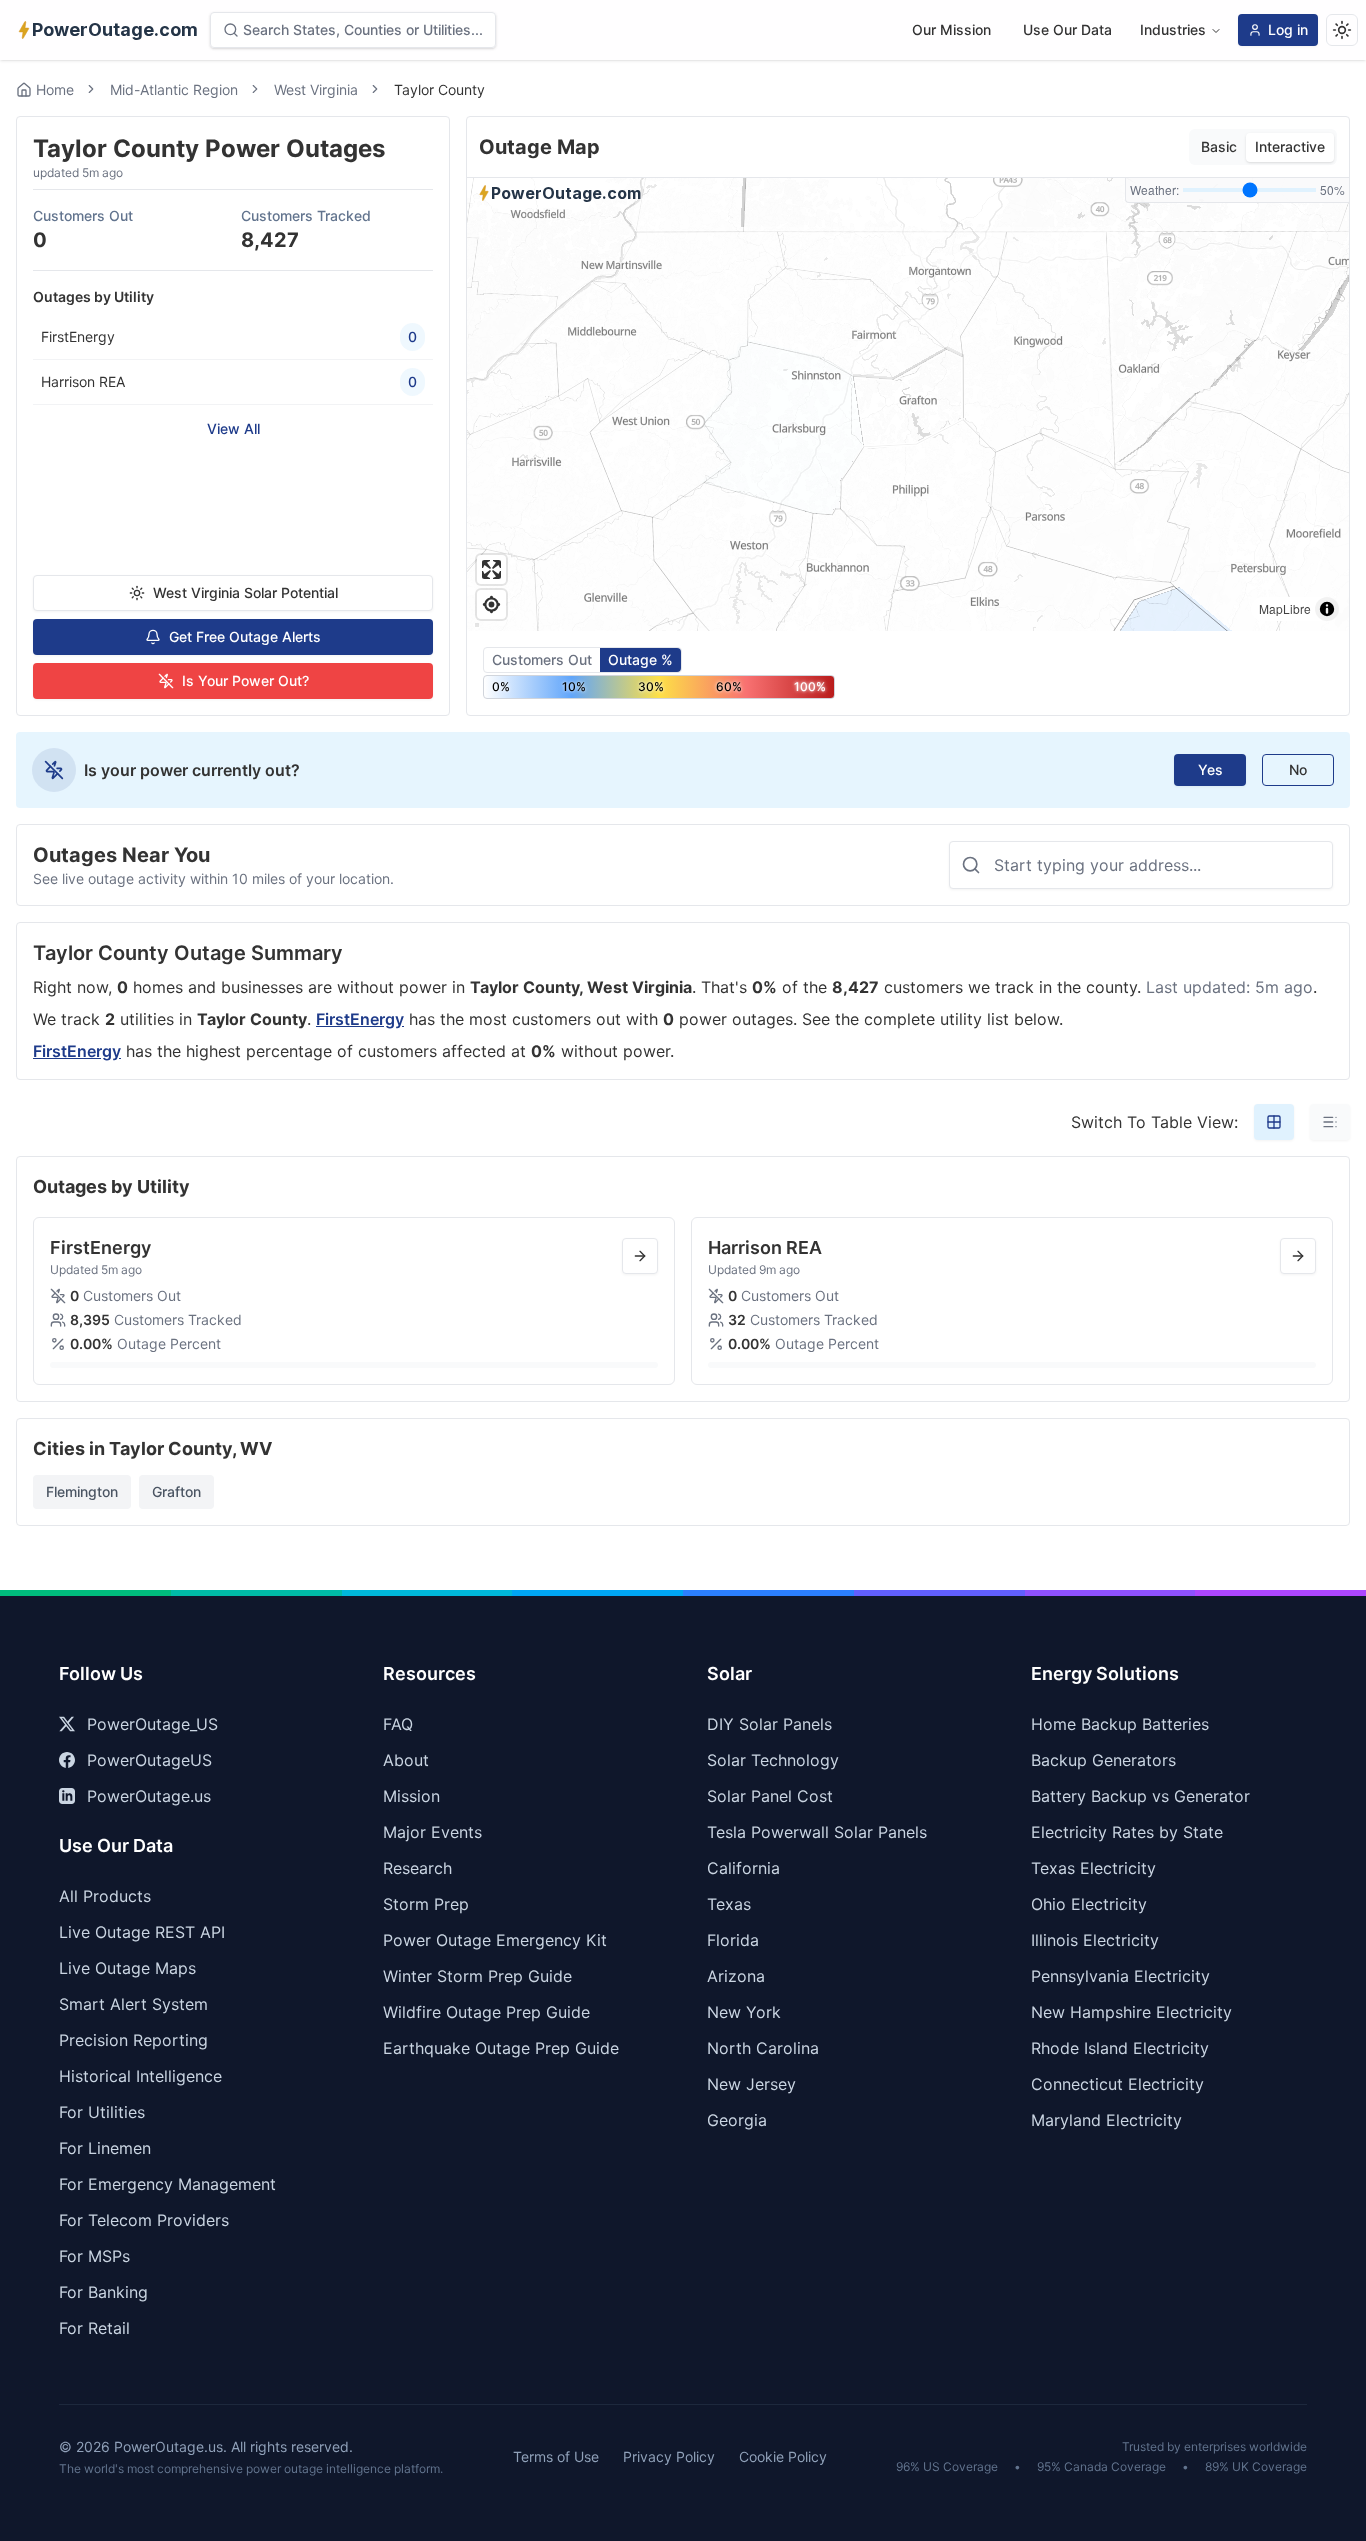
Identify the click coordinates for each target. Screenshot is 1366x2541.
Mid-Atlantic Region (174, 89)
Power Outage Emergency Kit (495, 1940)
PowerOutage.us (149, 1796)
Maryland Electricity (1106, 2120)
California (743, 1868)
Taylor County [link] (439, 89)
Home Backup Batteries (1120, 1724)
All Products (105, 1896)
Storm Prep (426, 1904)
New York (744, 2012)
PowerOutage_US (152, 1724)
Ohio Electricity (1089, 1904)
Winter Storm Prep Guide (477, 1976)
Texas (729, 1904)
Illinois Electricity (1095, 1940)
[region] (908, 404)
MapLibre (1285, 608)
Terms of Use (556, 2456)
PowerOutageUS (149, 1760)
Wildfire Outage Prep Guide (486, 2012)
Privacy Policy (669, 2456)
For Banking (103, 2292)
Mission (411, 1796)
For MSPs (94, 2256)
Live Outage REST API (142, 1932)
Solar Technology (773, 1760)
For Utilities (102, 2112)
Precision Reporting (133, 2040)
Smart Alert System (133, 2004)
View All (233, 428)
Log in (1288, 29)
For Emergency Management (167, 2184)
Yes (1210, 769)
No (1298, 769)
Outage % (640, 659)
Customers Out (542, 659)
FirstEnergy (360, 1019)
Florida (733, 1940)
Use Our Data (1067, 29)
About (406, 1760)
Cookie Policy (783, 2456)
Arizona (736, 1976)
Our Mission (951, 29)
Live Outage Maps (127, 1968)
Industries (1173, 29)
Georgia (737, 2120)
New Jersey (751, 2084)
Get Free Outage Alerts (245, 636)
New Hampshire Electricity (1131, 2012)
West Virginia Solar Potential (245, 592)
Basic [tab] (1219, 146)
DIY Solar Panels (769, 1724)
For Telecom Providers (144, 2220)
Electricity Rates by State (1127, 1832)
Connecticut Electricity (1117, 2084)
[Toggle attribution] (1327, 609)
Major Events (432, 1832)
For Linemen (105, 2148)
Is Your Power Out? (245, 680)
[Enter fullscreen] (491, 569)
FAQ (398, 1724)
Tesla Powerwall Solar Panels (817, 1832)
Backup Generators (1103, 1760)
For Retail (94, 2328)
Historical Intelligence (140, 2076)
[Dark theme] (1342, 30)
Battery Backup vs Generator (1140, 1796)
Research (417, 1868)
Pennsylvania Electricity (1120, 1976)
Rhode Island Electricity (1120, 2048)
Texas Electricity (1093, 1868)
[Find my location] (491, 604)
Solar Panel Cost (770, 1796)
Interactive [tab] (1290, 146)
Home (55, 89)
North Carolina (763, 2048)
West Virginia (316, 89)
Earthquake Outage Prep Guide (501, 2048)
